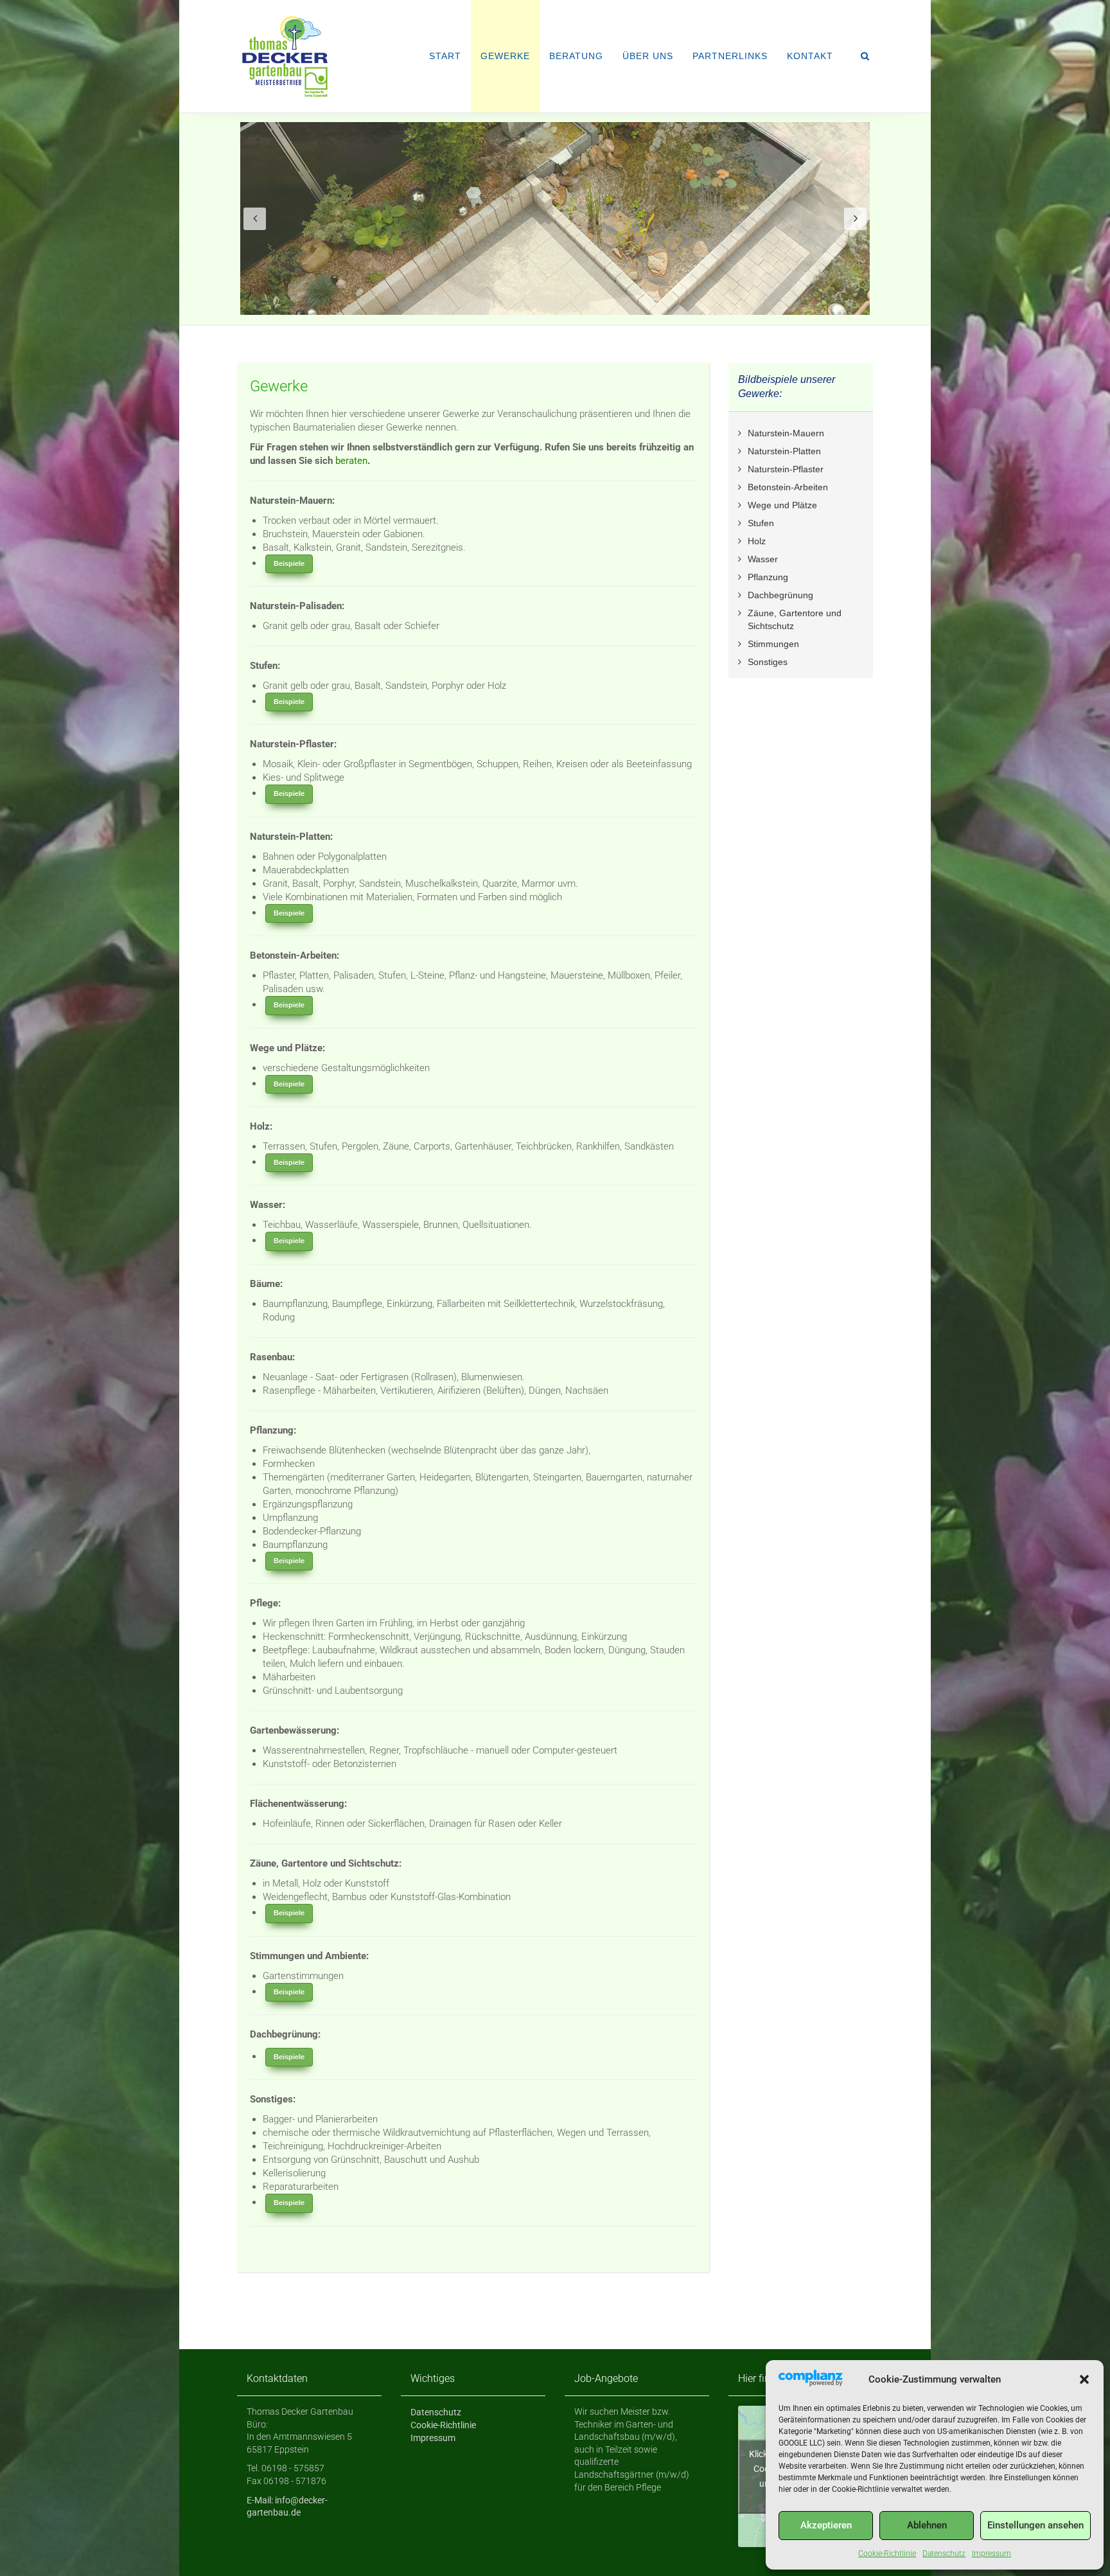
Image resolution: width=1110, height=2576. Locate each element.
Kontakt (810, 56)
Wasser (763, 559)
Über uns (648, 56)
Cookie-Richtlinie (887, 2554)
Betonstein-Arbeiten (788, 487)
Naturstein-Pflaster (786, 469)
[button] (1084, 2379)
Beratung (576, 56)
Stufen (761, 523)
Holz (757, 541)
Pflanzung (768, 577)
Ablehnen (927, 2525)
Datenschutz (944, 2554)
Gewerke (505, 56)
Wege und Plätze (782, 505)
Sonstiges (768, 662)
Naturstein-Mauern (786, 433)
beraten (351, 461)
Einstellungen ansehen (1035, 2525)
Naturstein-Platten (784, 451)
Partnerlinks (730, 56)
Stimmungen (773, 644)
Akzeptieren (826, 2525)
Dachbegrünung (780, 595)
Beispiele (289, 564)
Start (445, 56)
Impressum (991, 2554)
